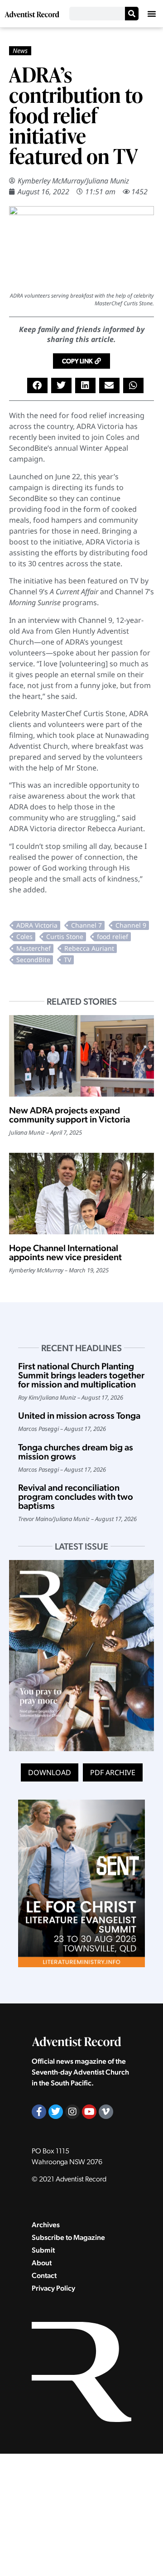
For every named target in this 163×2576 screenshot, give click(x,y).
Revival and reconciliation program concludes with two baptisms (76, 1497)
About (42, 2263)
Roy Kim (28, 1397)
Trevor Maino (35, 1519)
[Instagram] (72, 2112)
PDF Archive (113, 1772)
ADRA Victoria (37, 925)
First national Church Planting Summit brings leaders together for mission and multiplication (81, 1375)
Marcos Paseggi (38, 1429)
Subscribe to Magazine (68, 2237)
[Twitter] (56, 2112)
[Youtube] (89, 2112)
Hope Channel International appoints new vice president (66, 1252)
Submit (43, 2250)
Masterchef (34, 948)
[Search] (132, 14)
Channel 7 (86, 925)
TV (67, 960)
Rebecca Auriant (89, 948)
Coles (24, 937)
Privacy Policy (53, 2288)
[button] (152, 14)
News (20, 51)
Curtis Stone (65, 937)
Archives (46, 2225)
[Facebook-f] (39, 2112)
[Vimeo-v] (106, 2112)
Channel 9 (131, 925)
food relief (113, 937)
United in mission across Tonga (79, 1416)
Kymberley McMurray (51, 181)
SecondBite (33, 960)
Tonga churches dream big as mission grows (76, 1452)
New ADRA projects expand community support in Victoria (70, 1115)
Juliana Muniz (108, 181)
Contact (44, 2275)
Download (50, 1772)
